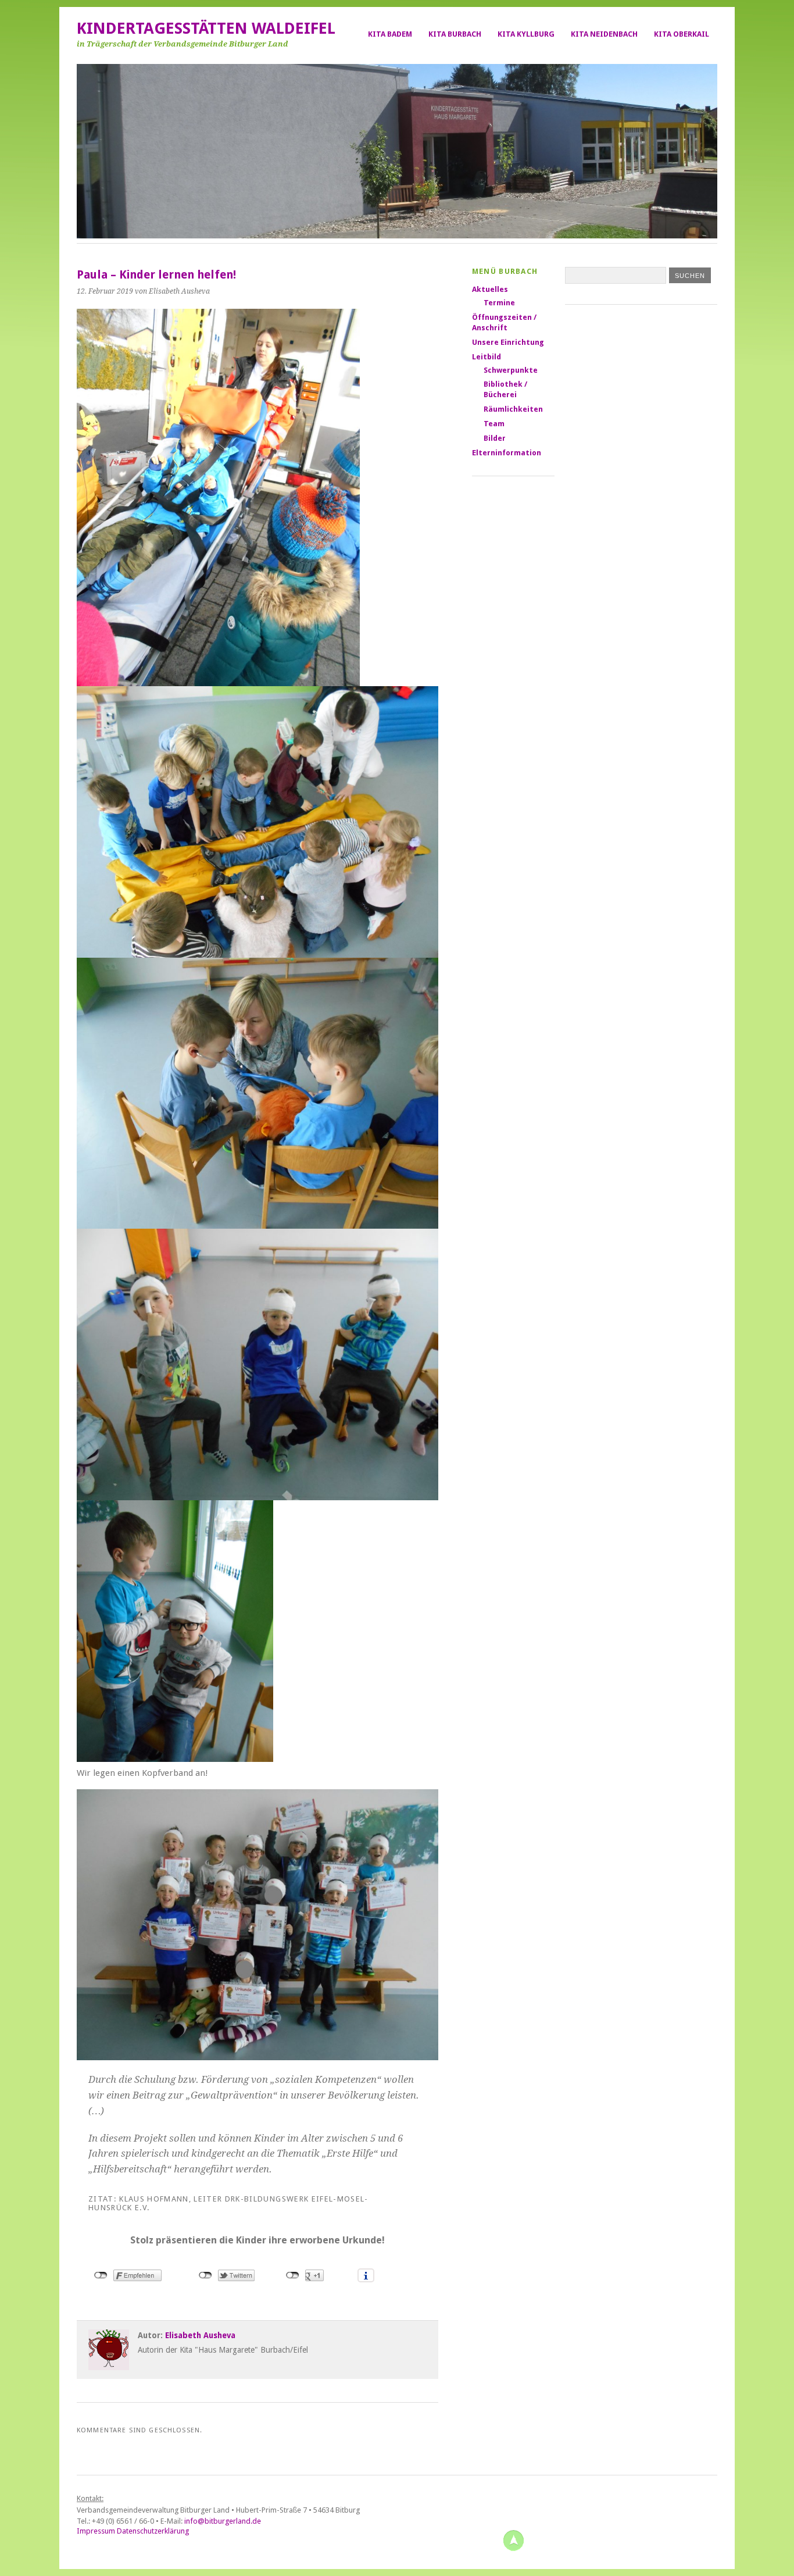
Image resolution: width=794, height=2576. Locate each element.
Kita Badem (390, 34)
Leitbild (487, 357)
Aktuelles (490, 289)
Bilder (495, 438)
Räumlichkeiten (513, 409)
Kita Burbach (455, 34)
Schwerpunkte (511, 370)
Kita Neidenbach (604, 34)
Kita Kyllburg (526, 34)
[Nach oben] (513, 2540)
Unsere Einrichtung (508, 342)
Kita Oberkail (682, 34)
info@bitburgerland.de (223, 2521)
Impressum (96, 2531)
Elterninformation (507, 453)
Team (494, 424)
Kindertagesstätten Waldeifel (206, 28)
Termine (499, 303)
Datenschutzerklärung (153, 2531)
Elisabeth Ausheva (200, 2335)
